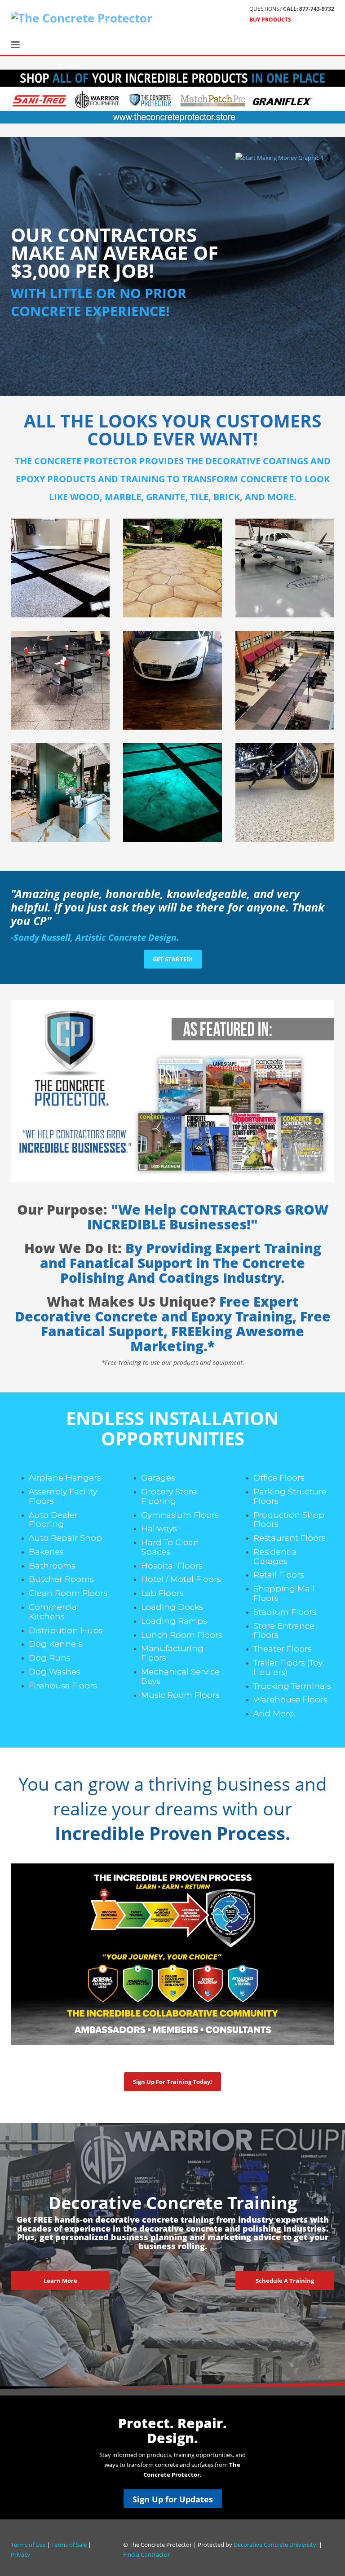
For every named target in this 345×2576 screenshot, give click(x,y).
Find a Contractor (146, 2554)
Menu (75, 66)
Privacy (20, 2554)
